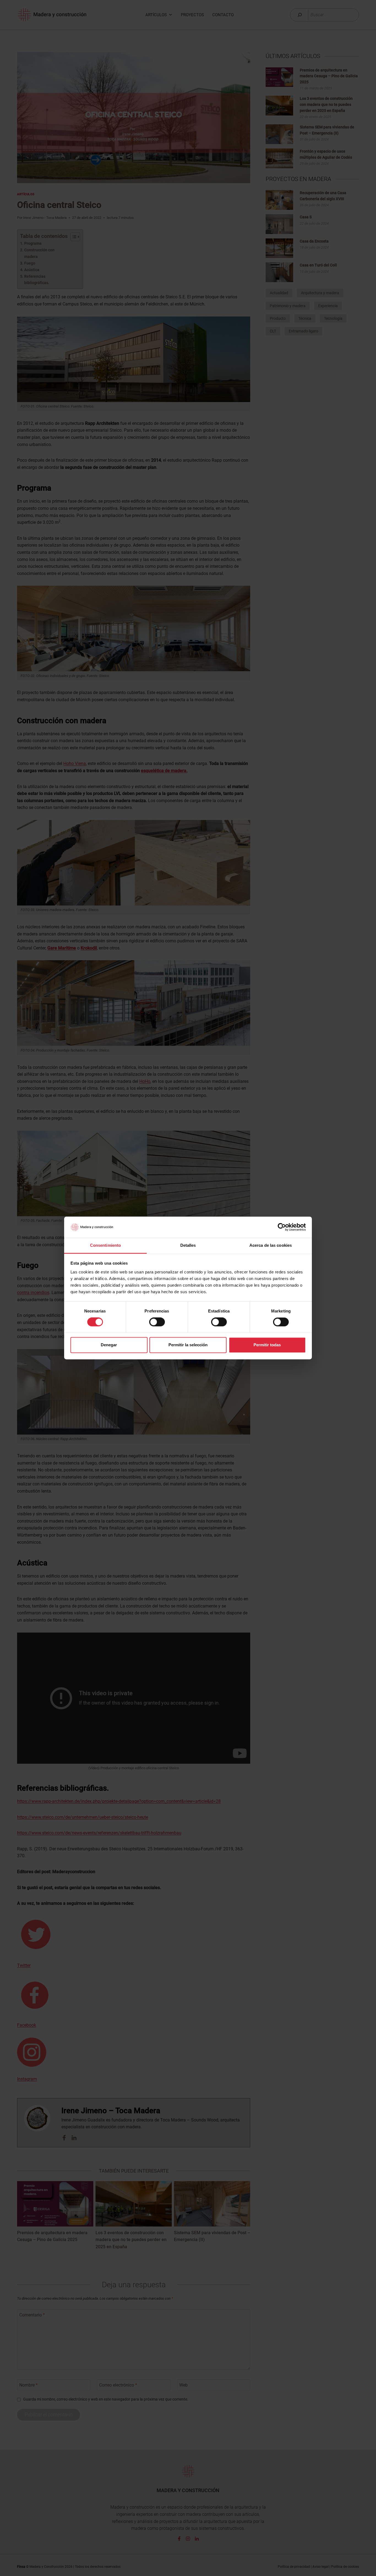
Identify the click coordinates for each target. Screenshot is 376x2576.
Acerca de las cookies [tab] (271, 1245)
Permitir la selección (188, 1345)
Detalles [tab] (188, 1245)
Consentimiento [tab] (105, 1245)
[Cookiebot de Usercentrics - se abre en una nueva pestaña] (282, 1227)
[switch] (157, 1322)
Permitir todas (267, 1345)
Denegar (109, 1345)
